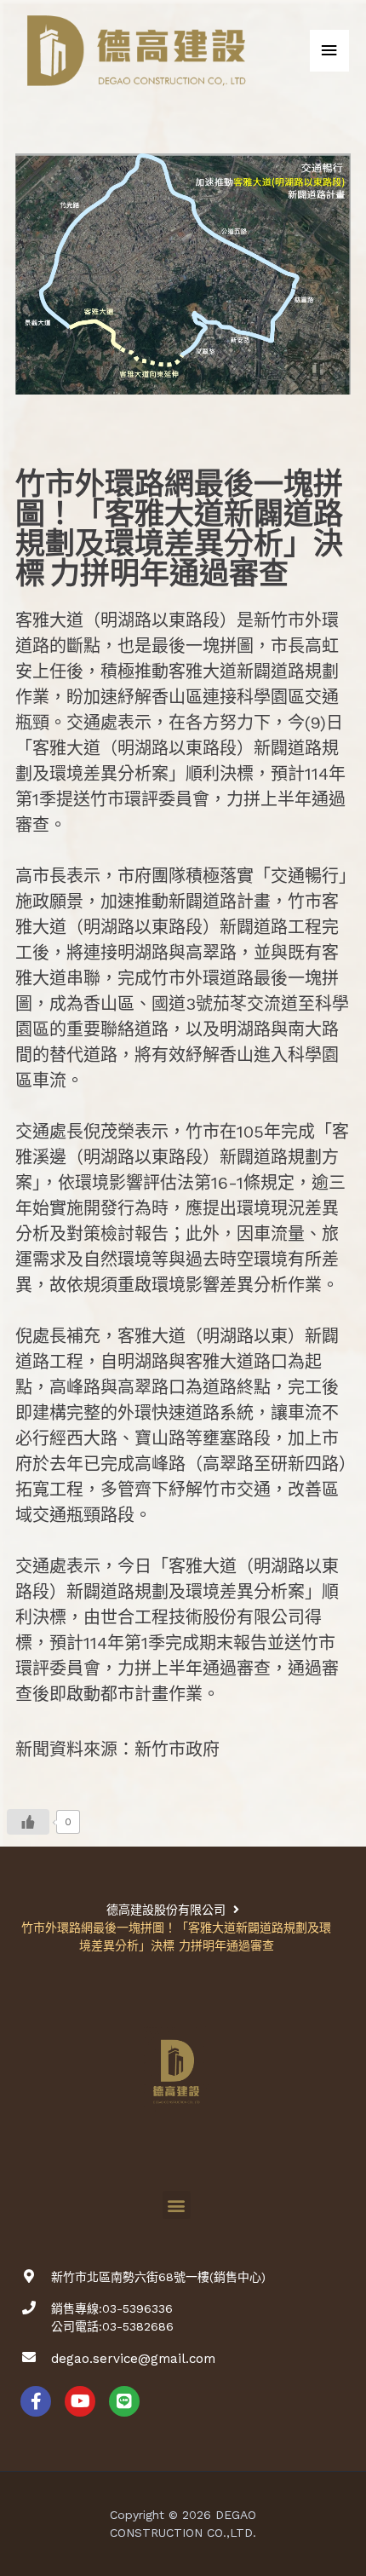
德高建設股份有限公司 (166, 1910)
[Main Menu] (329, 51)
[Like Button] (28, 1822)
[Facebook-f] (36, 2401)
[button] (177, 2205)
